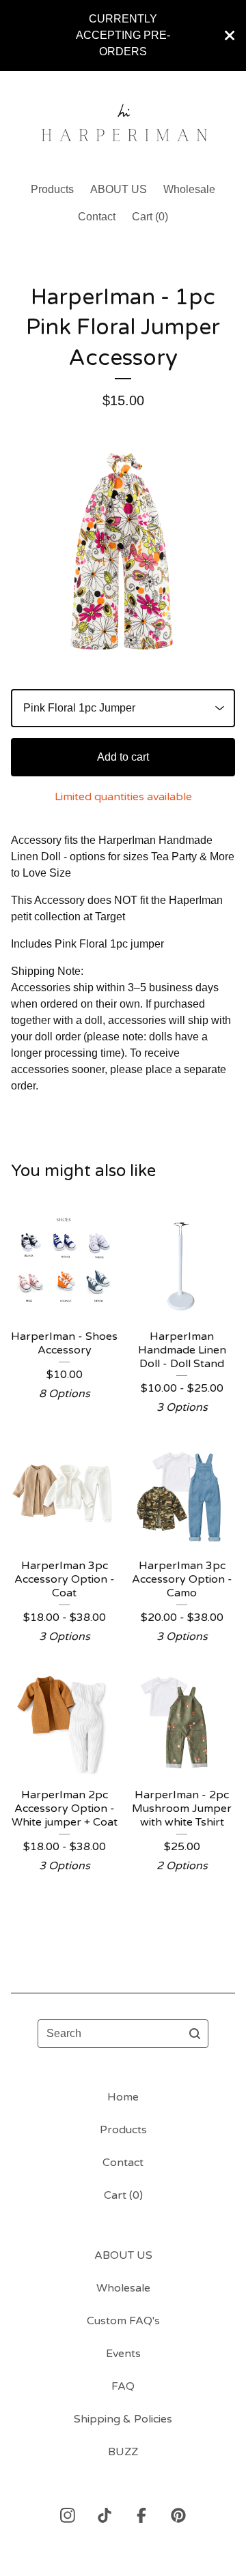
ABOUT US (119, 189)
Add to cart (123, 757)
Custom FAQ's (123, 2321)
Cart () (150, 217)
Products (52, 189)
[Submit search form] (195, 2034)
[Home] (123, 120)
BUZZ (123, 2452)
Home (123, 2097)
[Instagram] (68, 2515)
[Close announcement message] (230, 35)
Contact (97, 217)
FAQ (123, 2386)
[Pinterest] (178, 2515)
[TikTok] (105, 2515)
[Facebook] (141, 2515)
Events (123, 2354)
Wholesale (189, 189)
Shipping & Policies (123, 2419)
